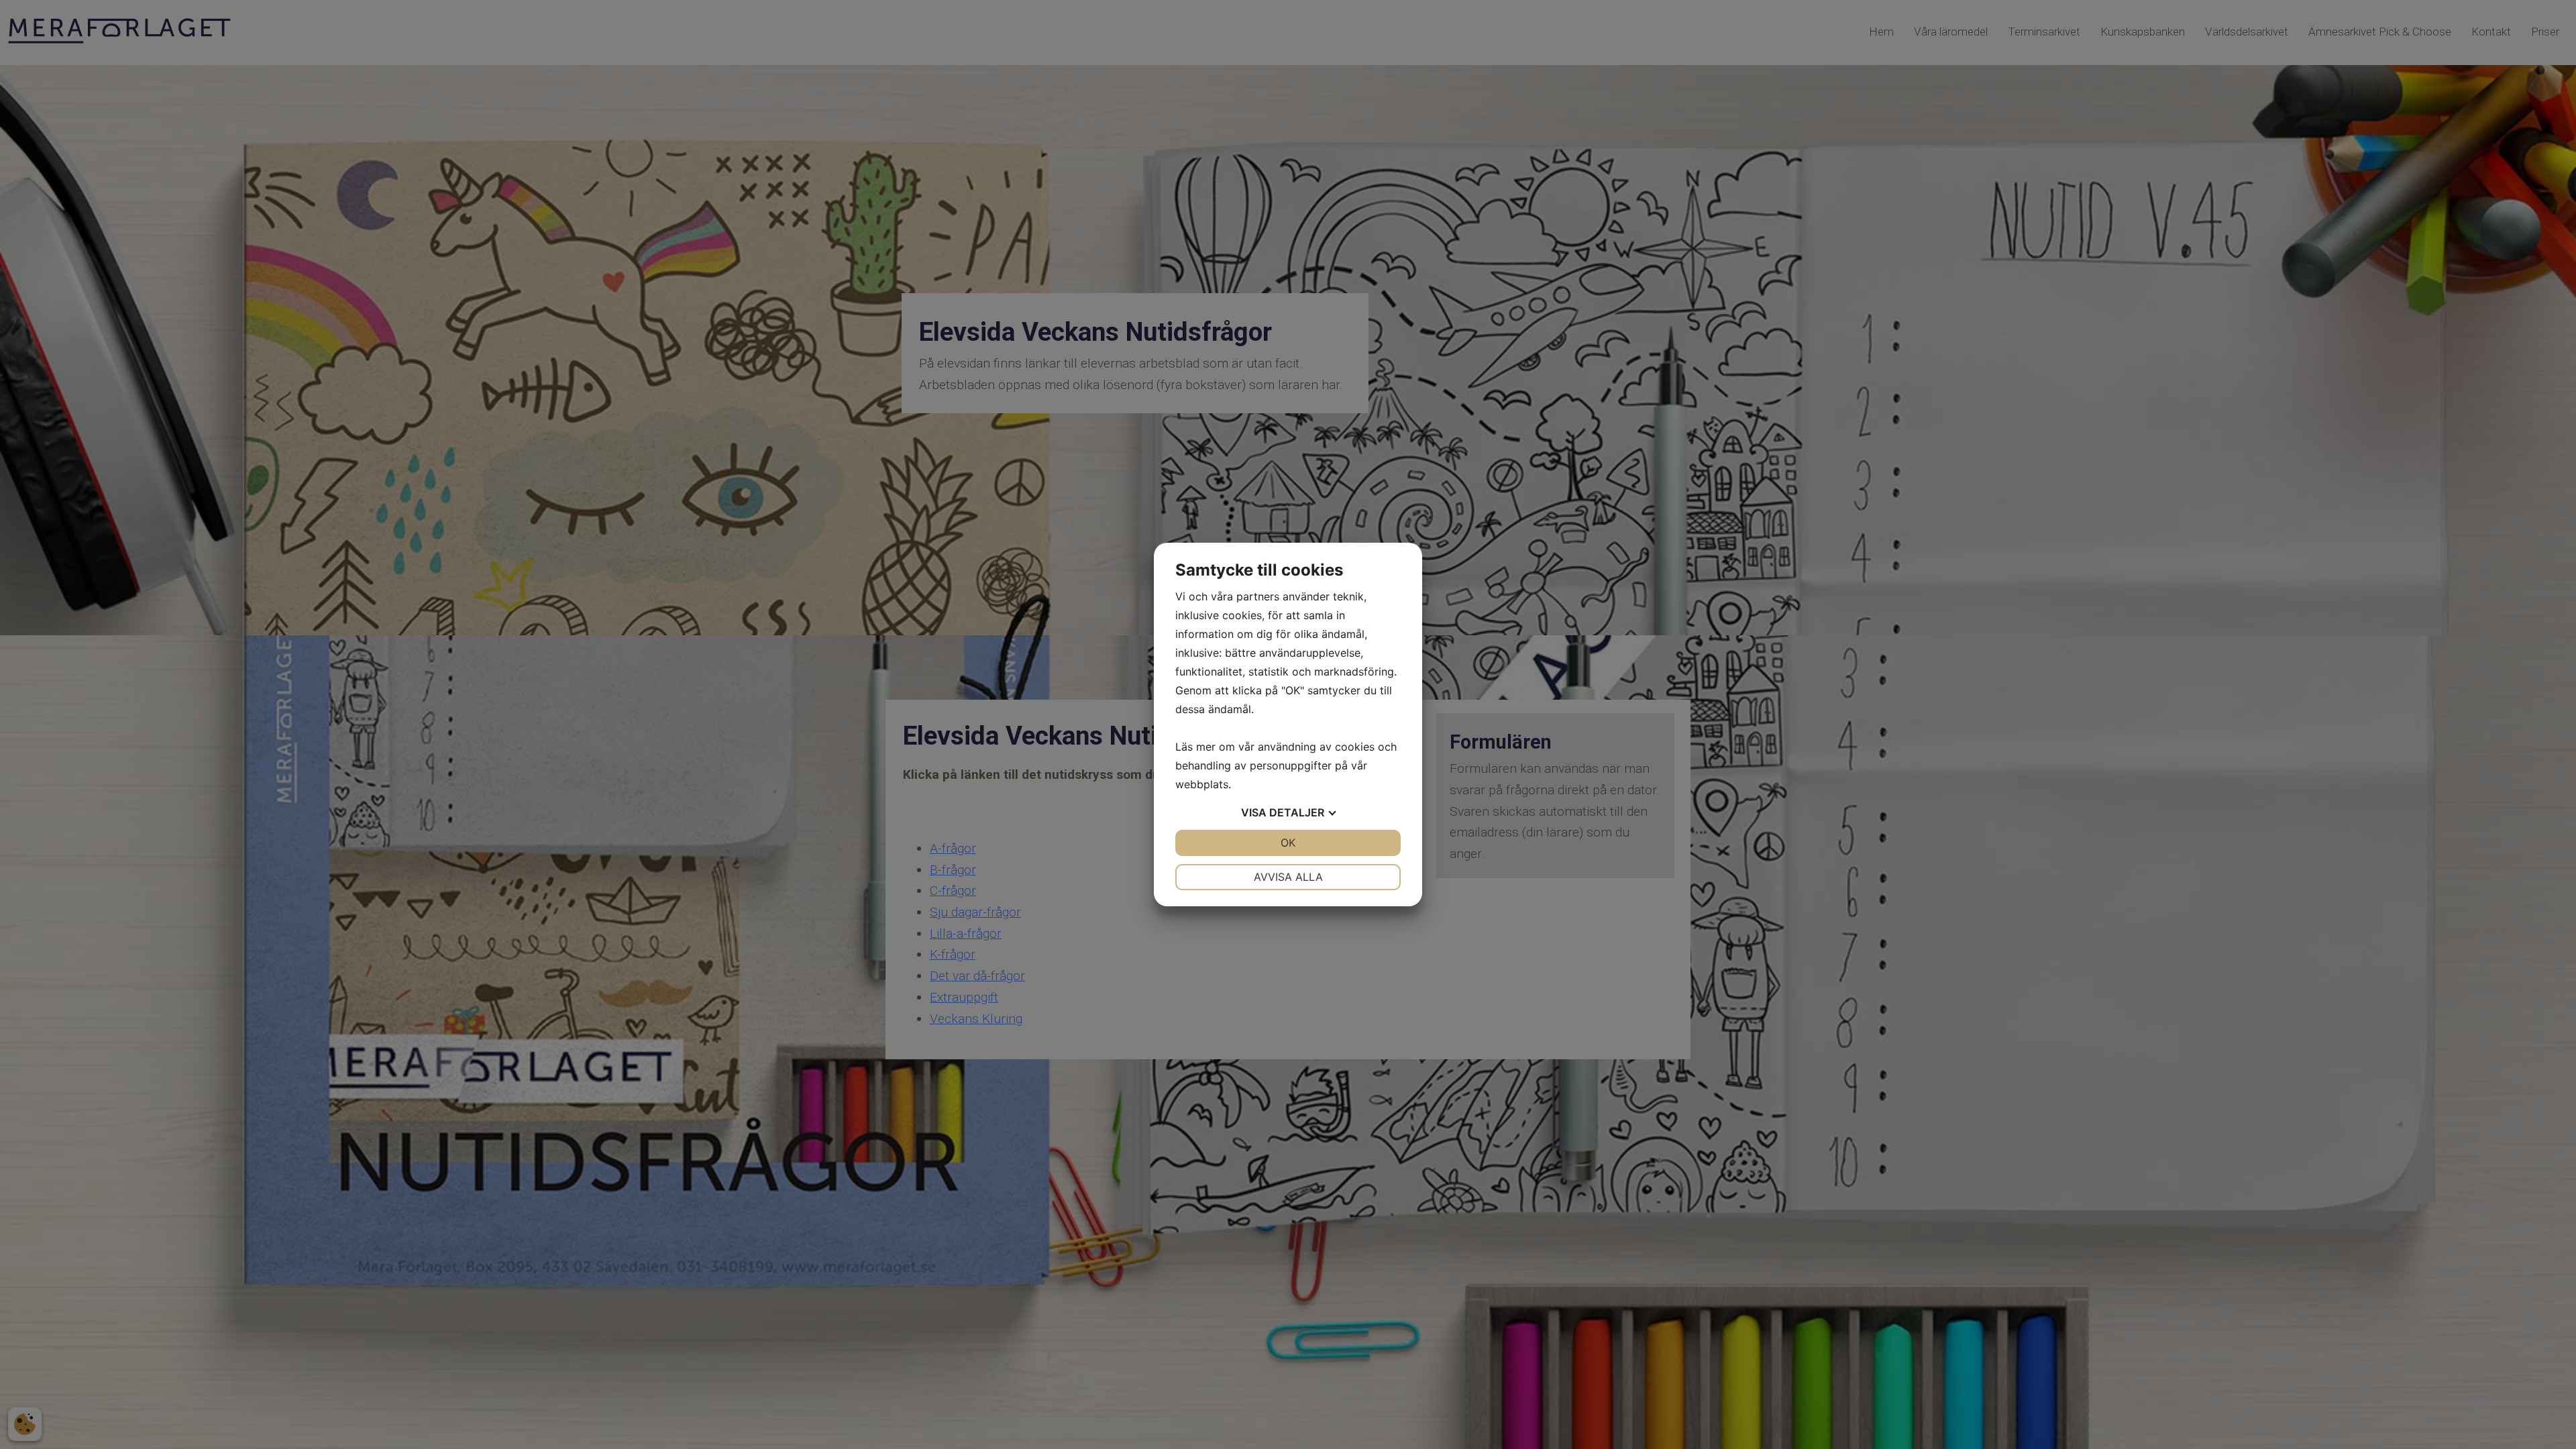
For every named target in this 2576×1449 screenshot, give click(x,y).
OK (1288, 843)
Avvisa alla (1288, 877)
